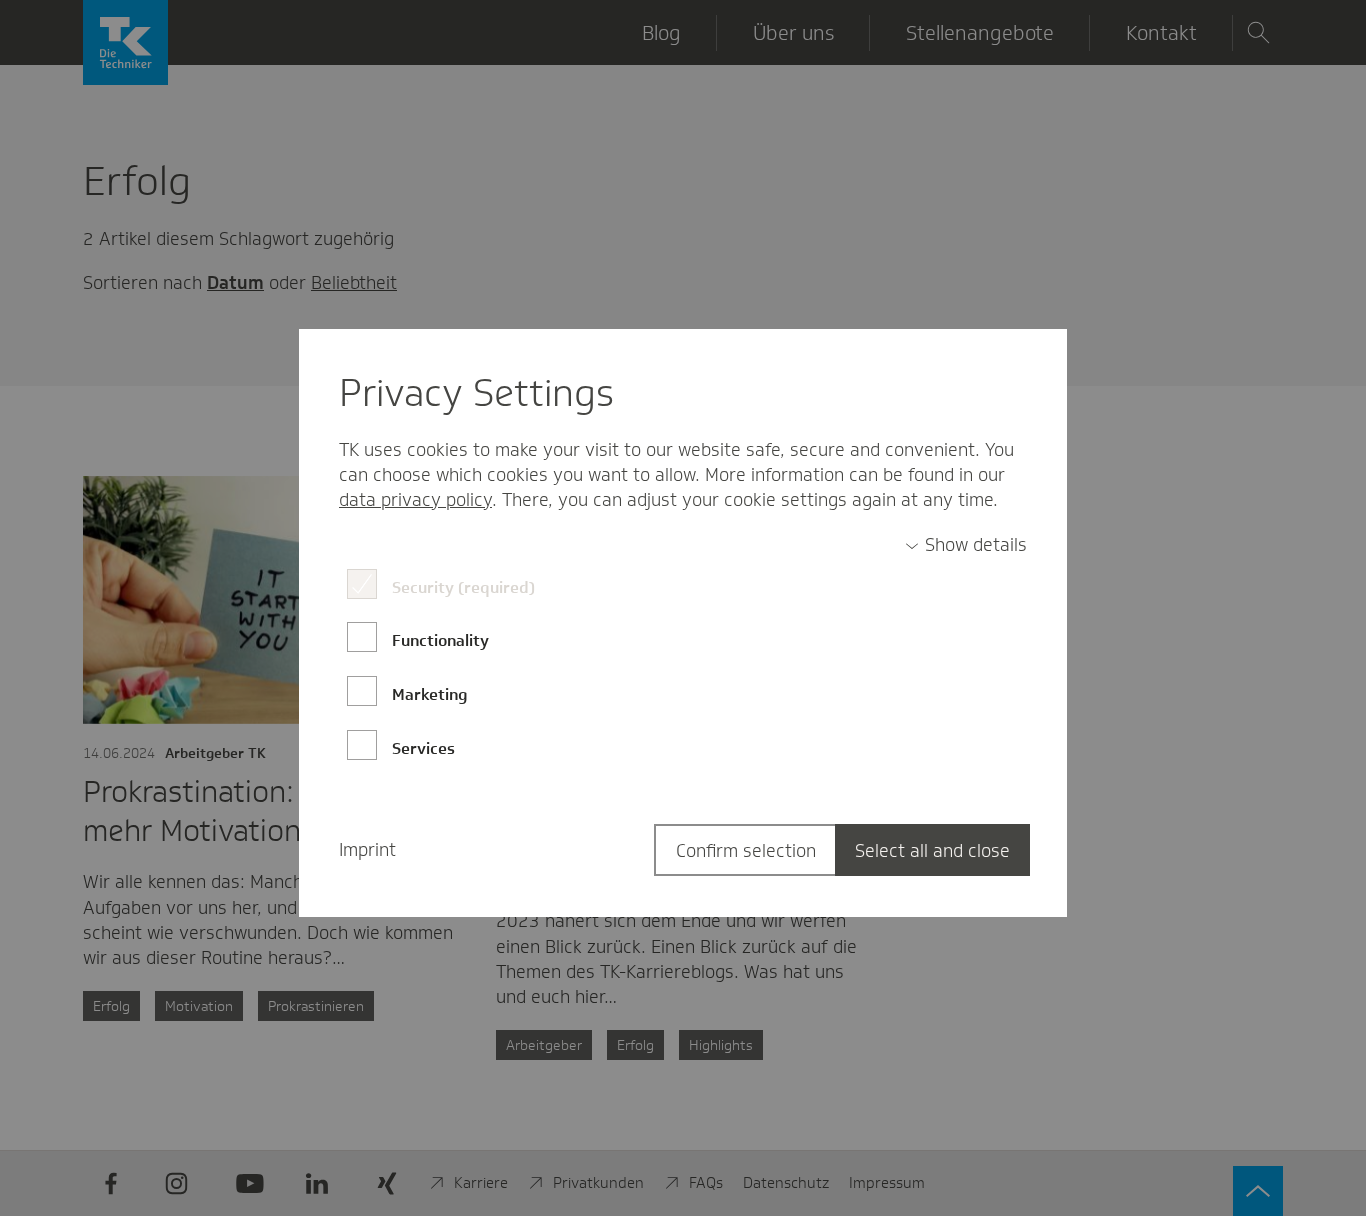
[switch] (966, 545)
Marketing (430, 694)
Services (423, 748)
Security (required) (463, 587)
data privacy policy (415, 500)
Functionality (440, 640)
